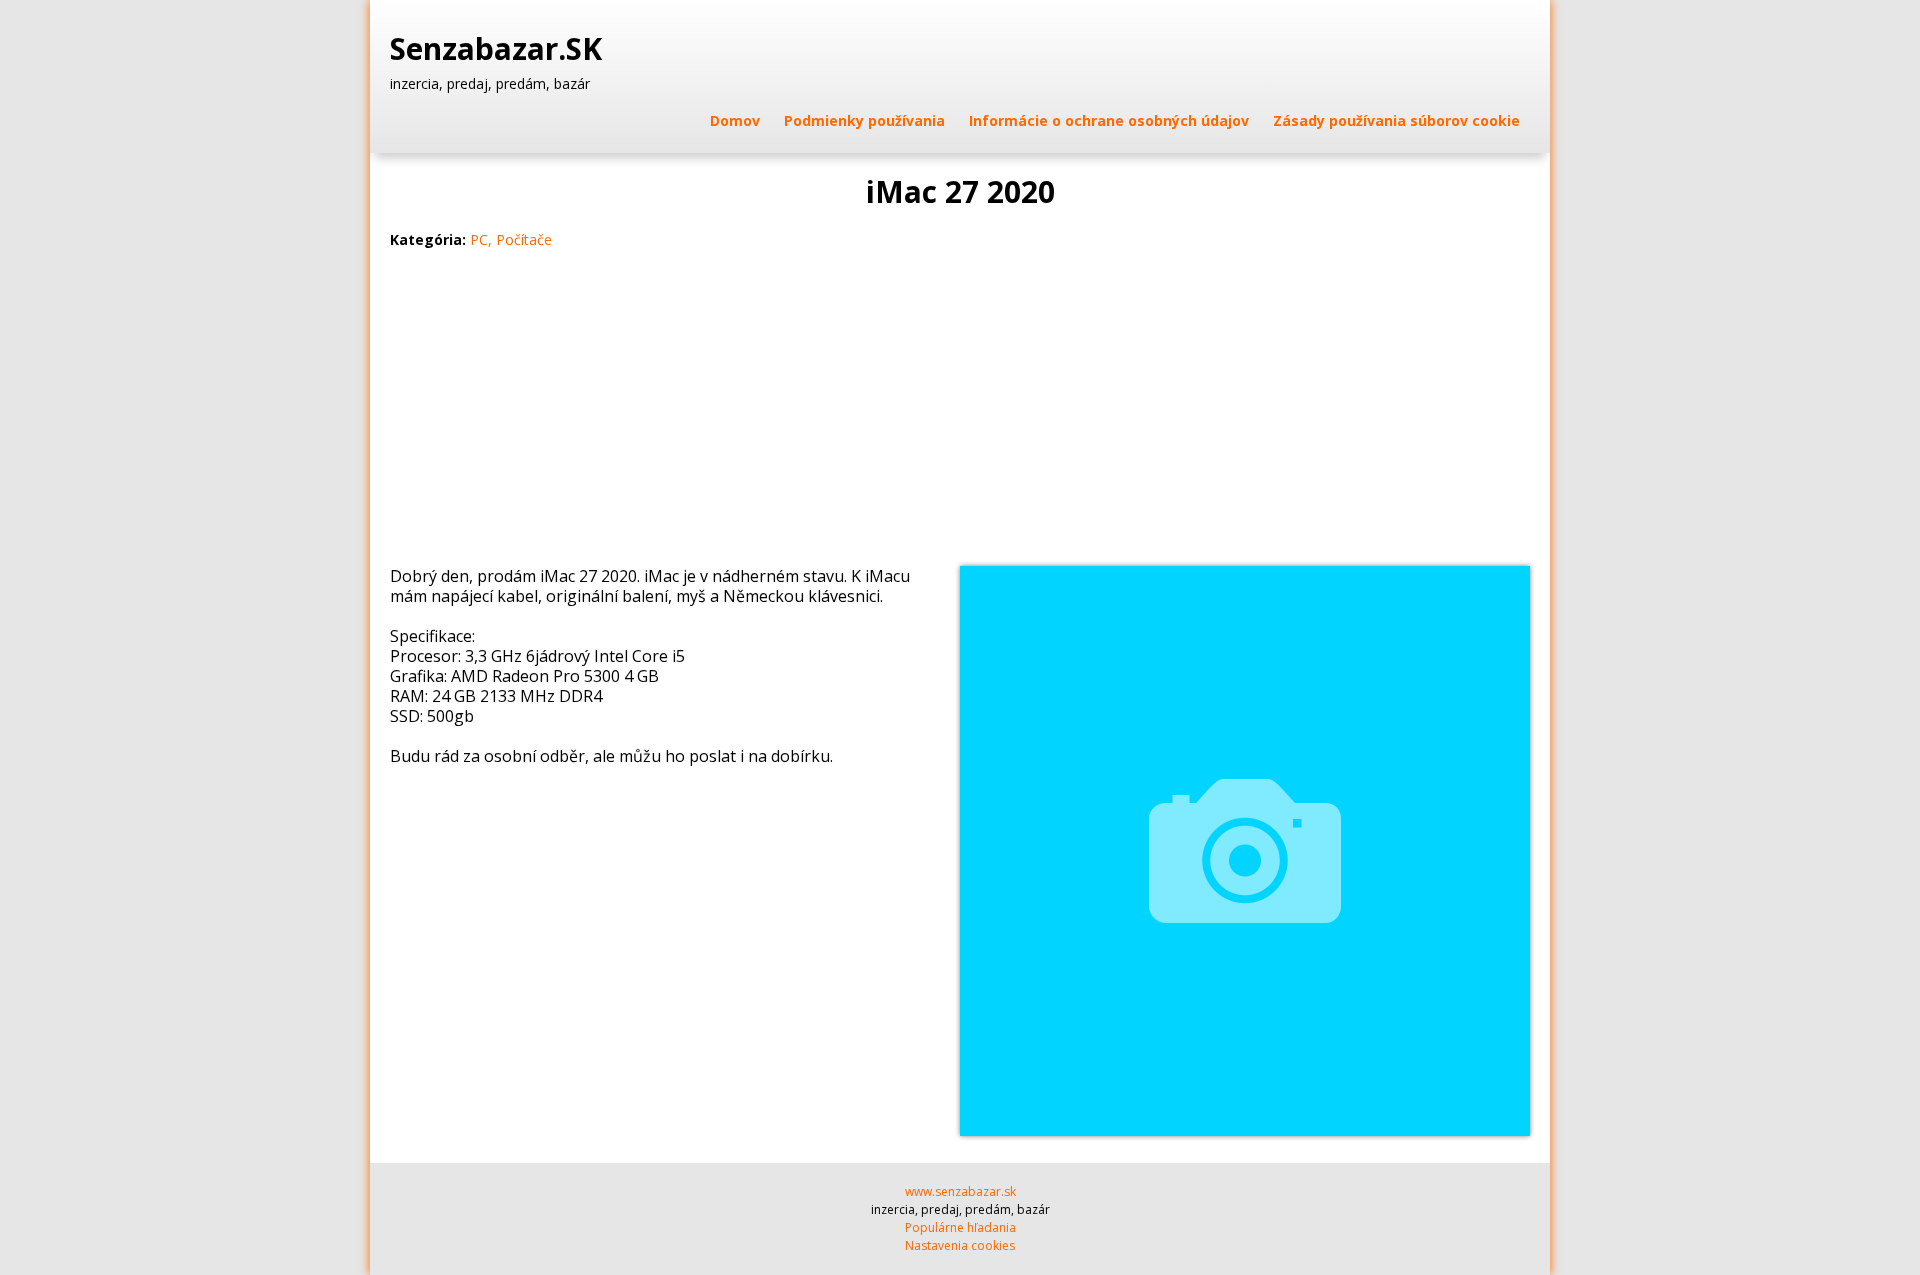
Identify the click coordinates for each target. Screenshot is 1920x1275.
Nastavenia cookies (960, 1245)
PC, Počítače (511, 239)
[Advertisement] (960, 416)
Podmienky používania (864, 120)
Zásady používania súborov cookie (1396, 120)
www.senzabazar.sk (960, 1191)
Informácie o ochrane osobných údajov (1109, 120)
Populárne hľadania (960, 1227)
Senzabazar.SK (500, 49)
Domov (735, 120)
